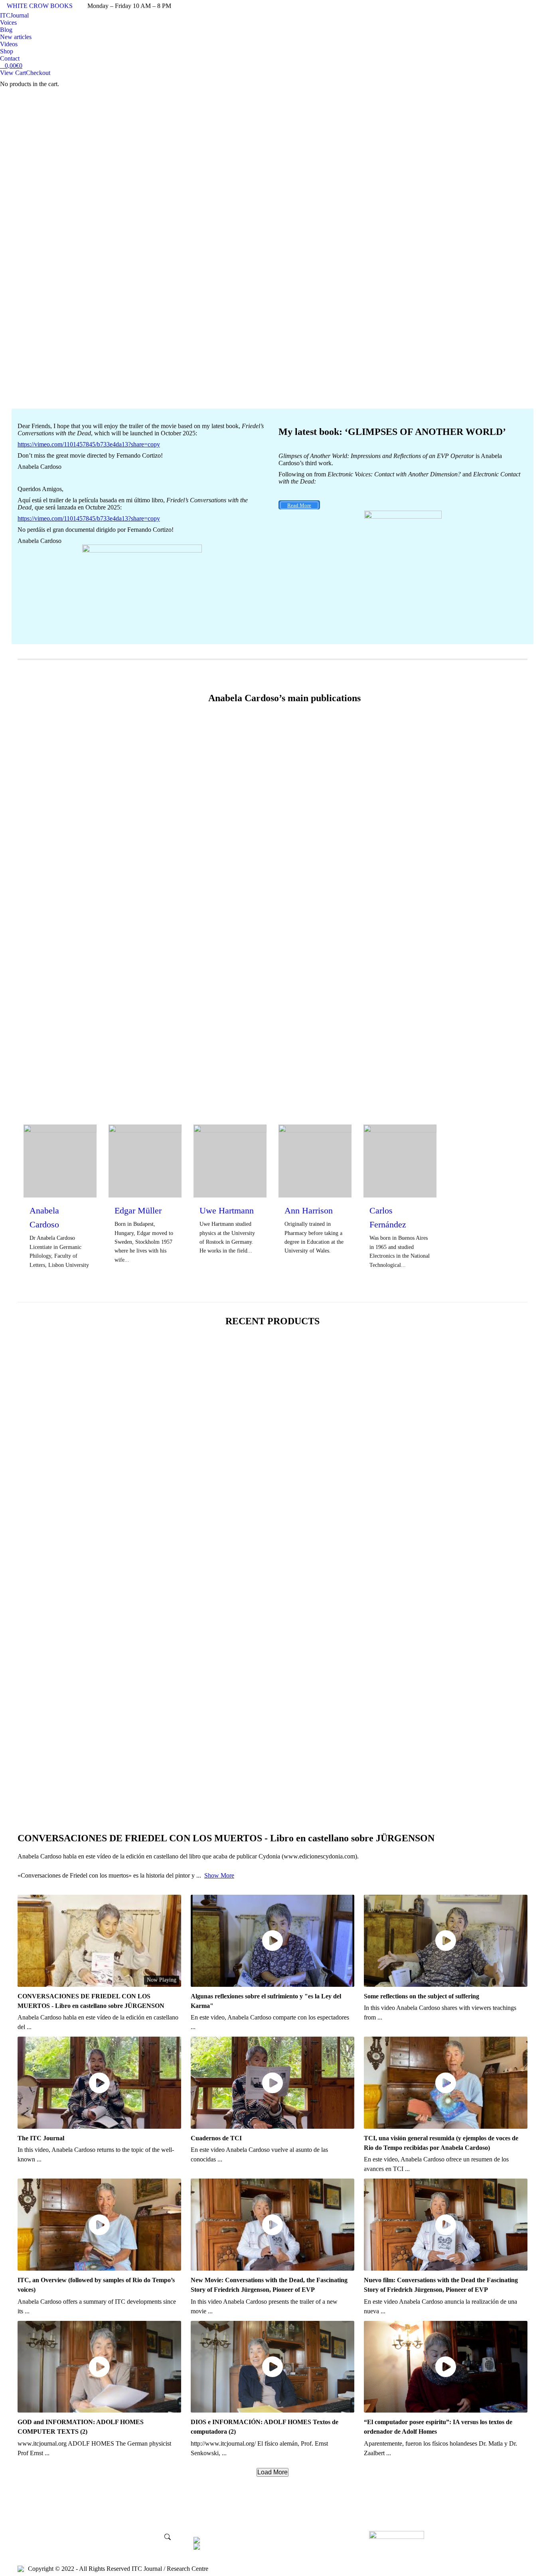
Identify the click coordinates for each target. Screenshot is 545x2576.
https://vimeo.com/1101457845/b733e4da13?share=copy (89, 444)
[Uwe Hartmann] (219, 1161)
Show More (219, 1875)
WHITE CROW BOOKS (40, 6)
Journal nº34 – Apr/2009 (51, 1463)
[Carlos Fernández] (389, 1161)
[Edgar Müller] (134, 1161)
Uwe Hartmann (227, 1210)
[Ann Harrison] (304, 1161)
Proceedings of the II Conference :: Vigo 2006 (79, 1621)
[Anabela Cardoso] (49, 1161)
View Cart (13, 73)
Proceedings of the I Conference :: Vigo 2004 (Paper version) (99, 1778)
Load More (272, 2472)
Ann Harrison (309, 1210)
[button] (41, 1455)
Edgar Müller (138, 1210)
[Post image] (81, 810)
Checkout (38, 73)
